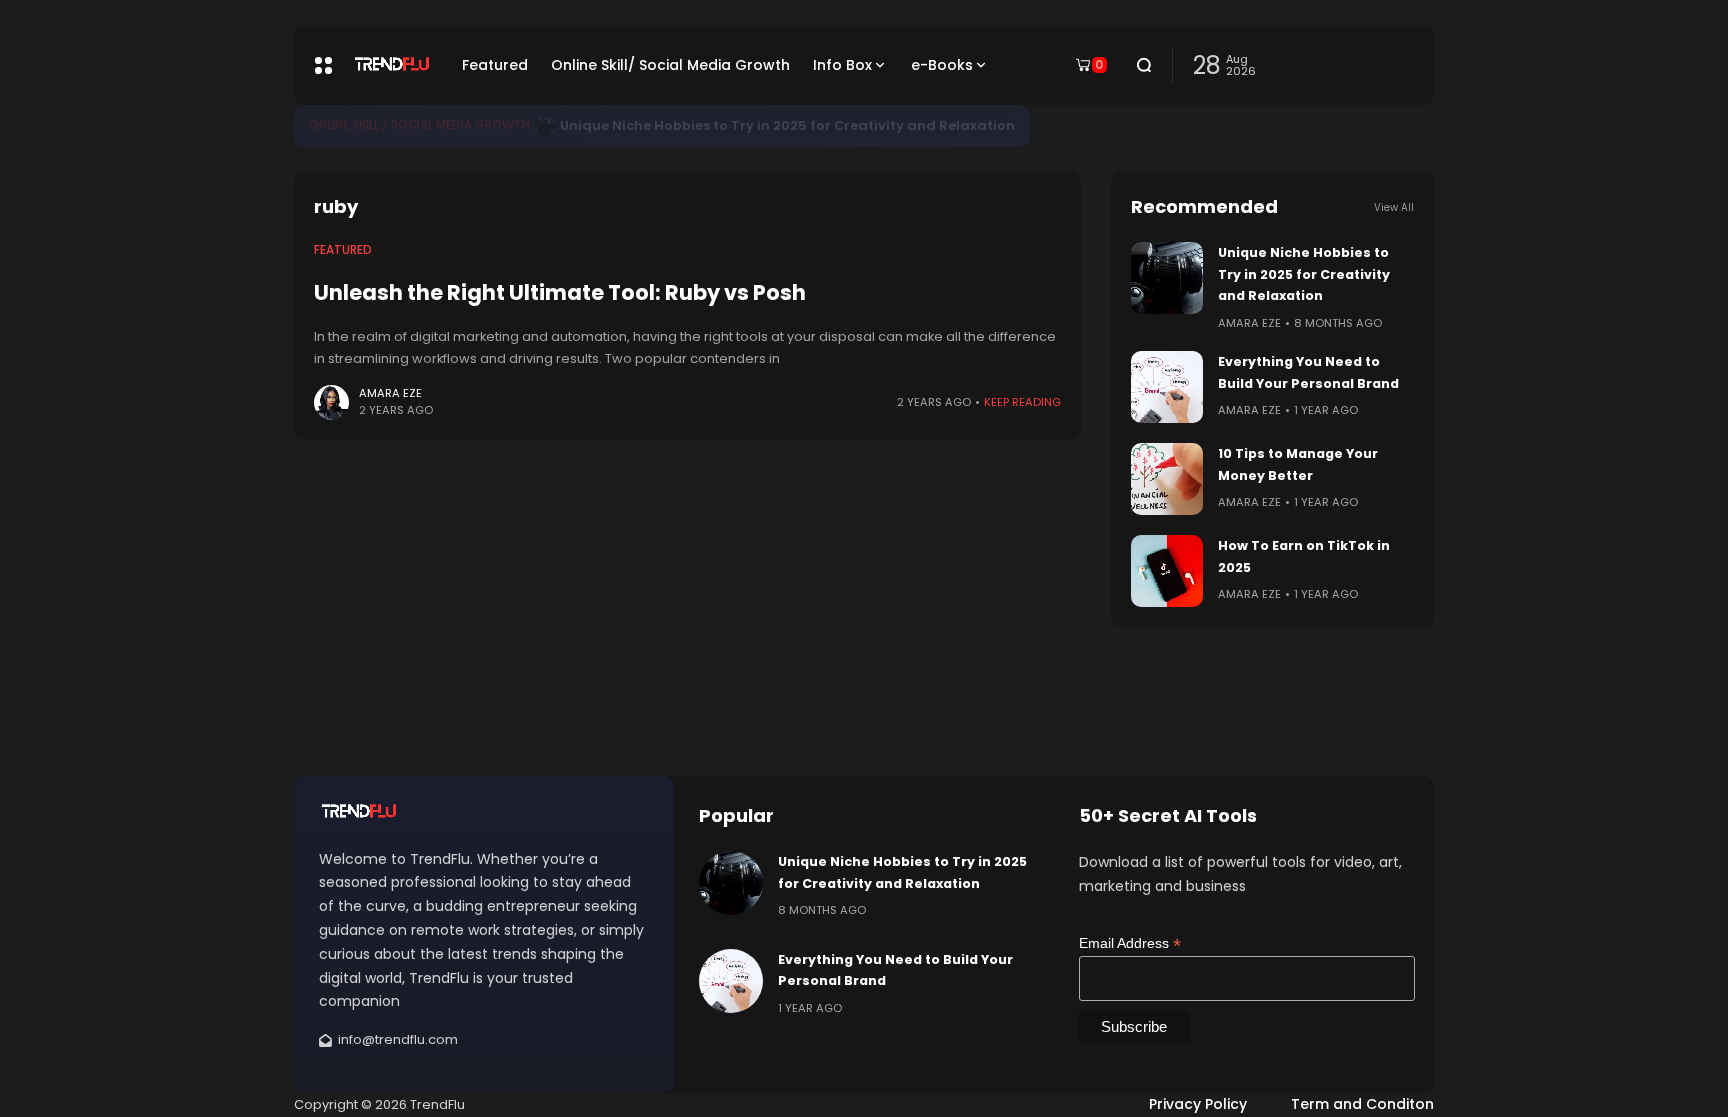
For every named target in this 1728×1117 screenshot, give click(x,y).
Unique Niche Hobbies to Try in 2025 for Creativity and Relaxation (787, 125)
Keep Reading (1022, 402)
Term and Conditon (1362, 1104)
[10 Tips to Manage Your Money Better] (1167, 479)
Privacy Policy (1198, 1104)
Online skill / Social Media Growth (419, 125)
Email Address (1130, 943)
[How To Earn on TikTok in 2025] (1167, 571)
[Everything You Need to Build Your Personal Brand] (1167, 387)
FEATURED (343, 250)
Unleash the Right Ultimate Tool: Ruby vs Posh (560, 292)
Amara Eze (390, 393)
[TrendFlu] (392, 65)
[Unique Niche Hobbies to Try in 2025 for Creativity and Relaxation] (545, 126)
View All (1394, 207)
